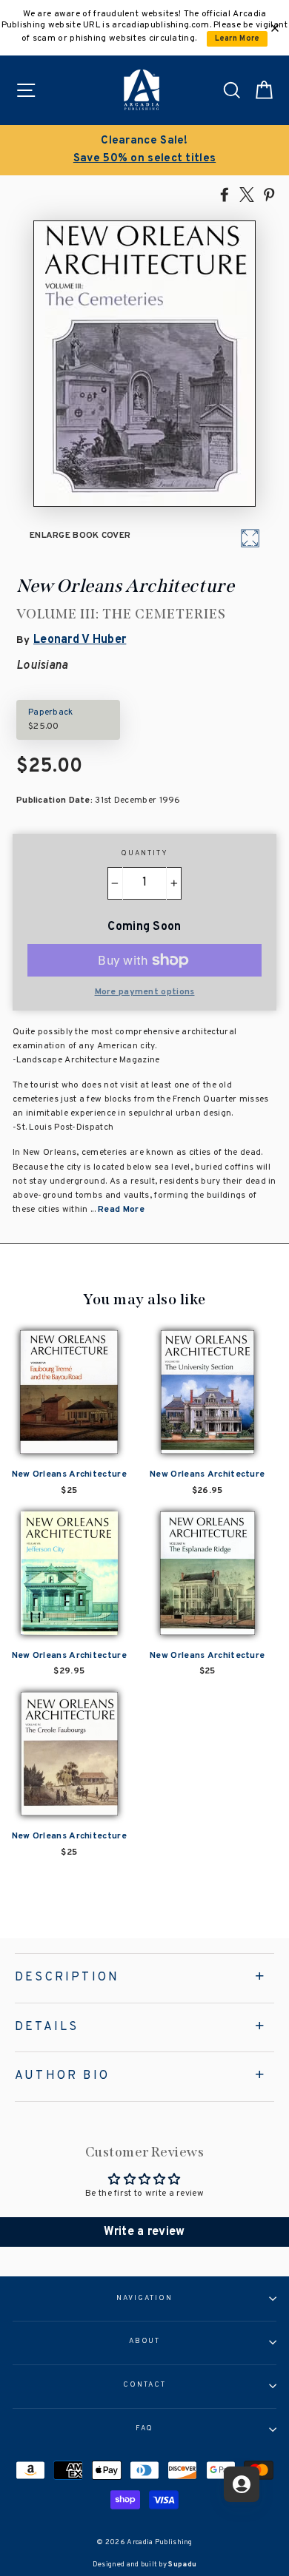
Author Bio (62, 2076)
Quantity (144, 854)
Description (67, 1977)
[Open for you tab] (242, 2484)
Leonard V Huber (80, 640)
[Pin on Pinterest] (269, 194)
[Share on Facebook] (225, 194)
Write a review (144, 2232)
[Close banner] (275, 28)
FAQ (145, 2429)
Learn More (237, 39)
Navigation (144, 2299)
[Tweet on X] (247, 194)
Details (47, 2027)
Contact (144, 2385)
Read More (121, 1210)
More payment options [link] (145, 992)
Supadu (182, 2565)
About (145, 2341)
